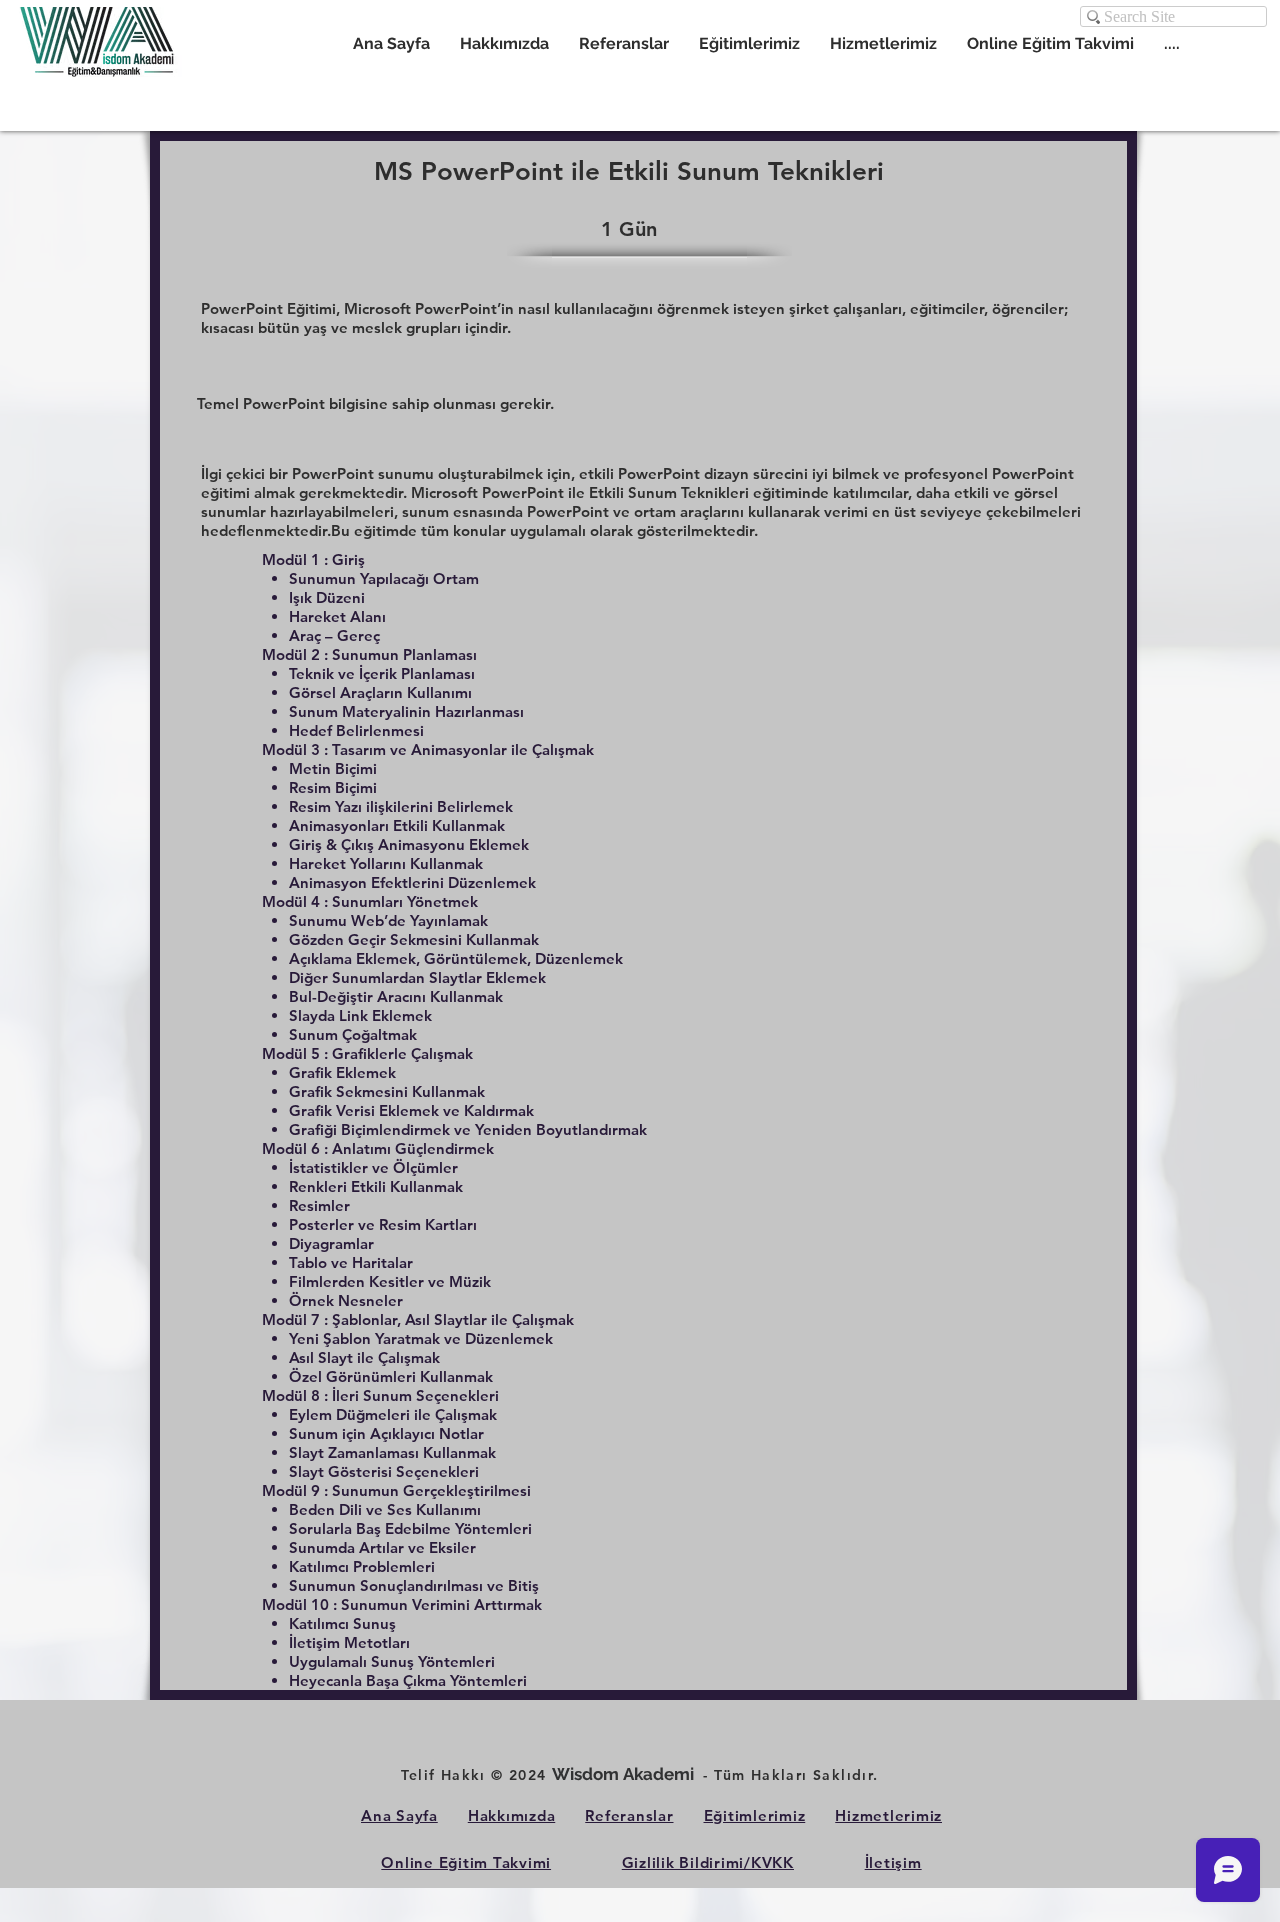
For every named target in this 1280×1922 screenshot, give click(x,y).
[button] (883, 43)
